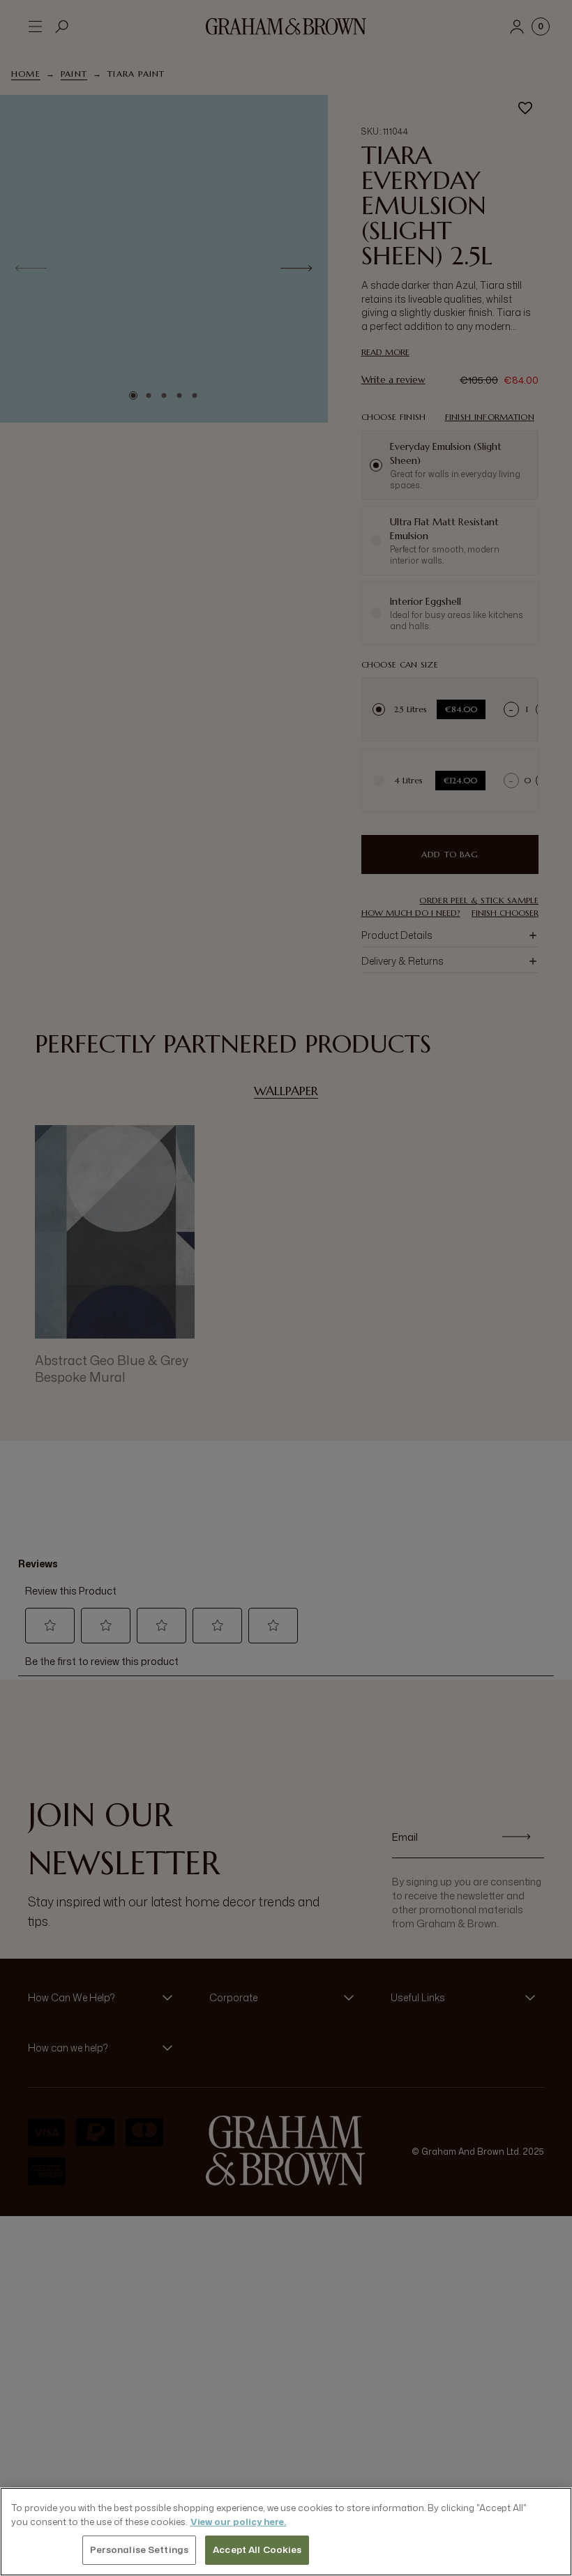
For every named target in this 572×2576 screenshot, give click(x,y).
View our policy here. (238, 2522)
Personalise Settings (140, 2549)
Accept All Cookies (257, 2549)
